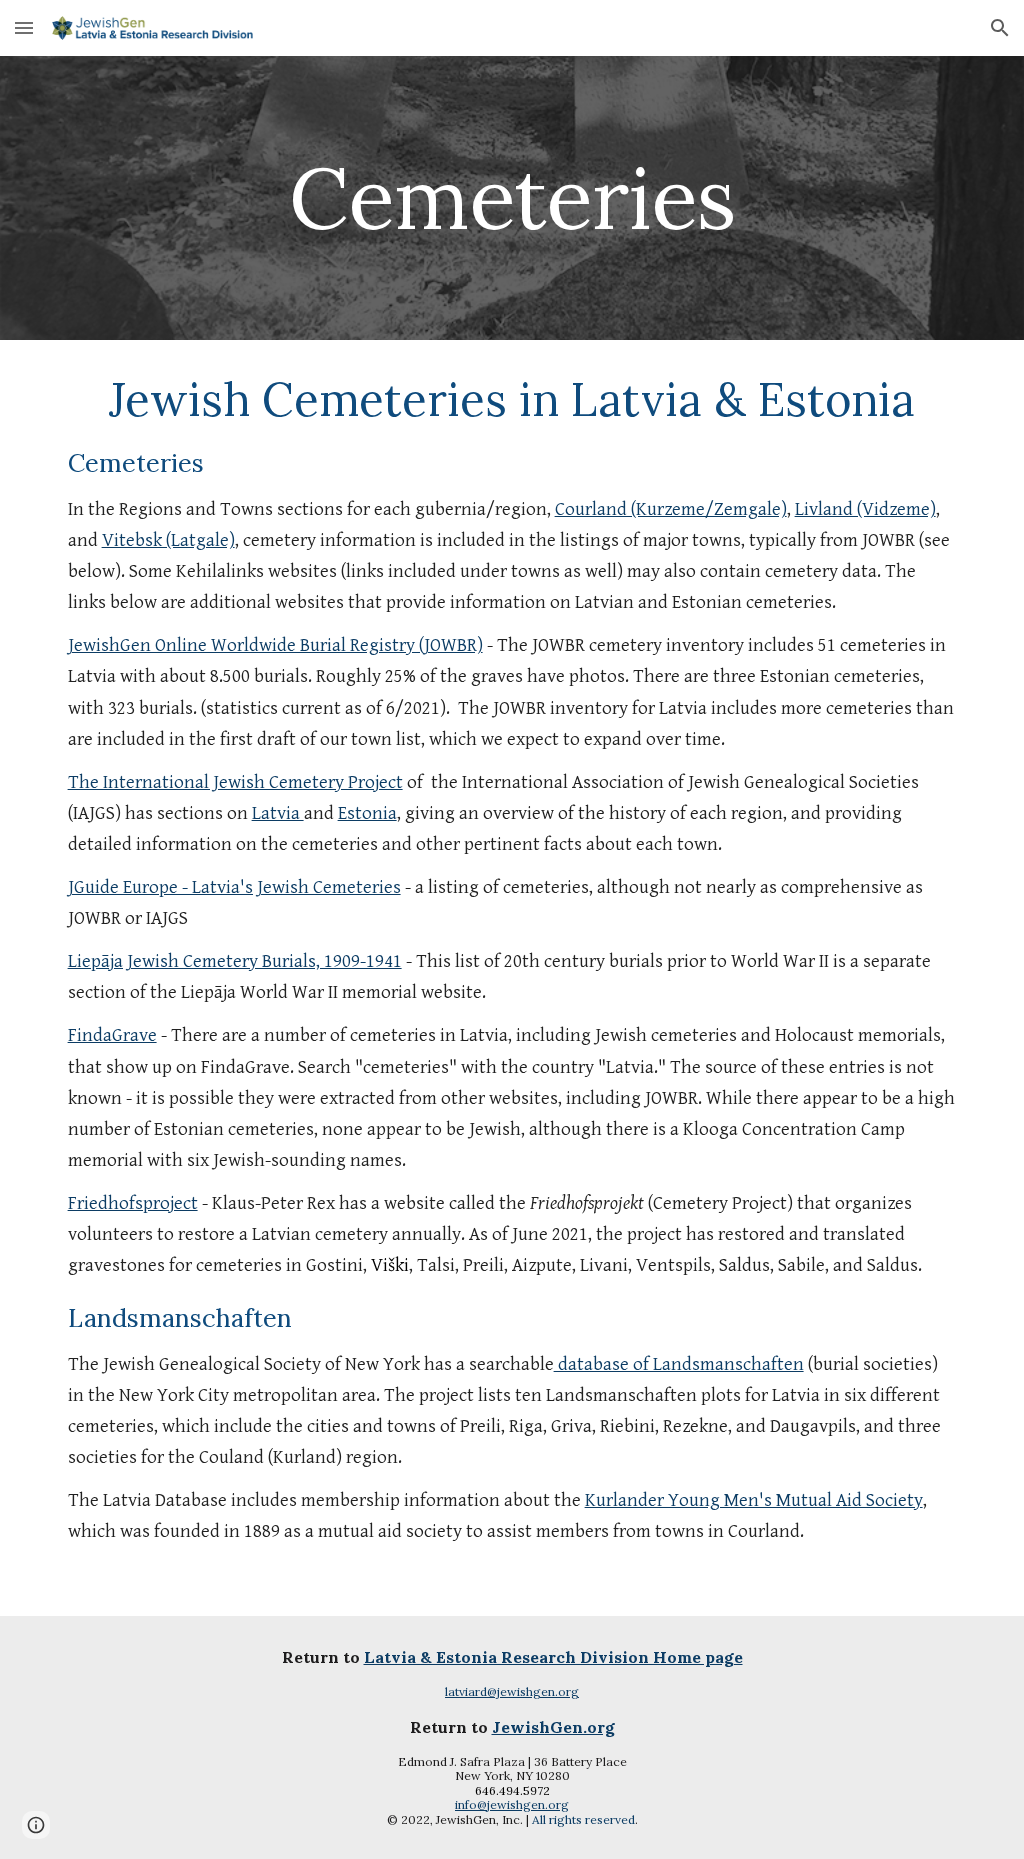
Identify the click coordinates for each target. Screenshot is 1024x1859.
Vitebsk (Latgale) (168, 540)
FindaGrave (112, 1035)
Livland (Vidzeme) (865, 509)
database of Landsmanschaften (679, 1364)
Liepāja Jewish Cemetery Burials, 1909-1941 (235, 961)
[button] (24, 27)
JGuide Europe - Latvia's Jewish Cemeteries (234, 887)
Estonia (367, 813)
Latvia (278, 813)
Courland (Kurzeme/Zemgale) (671, 509)
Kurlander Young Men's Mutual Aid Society (754, 1500)
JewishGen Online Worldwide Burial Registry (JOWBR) (275, 645)
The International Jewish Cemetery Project (235, 782)
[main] (511, 197)
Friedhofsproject (133, 1203)
